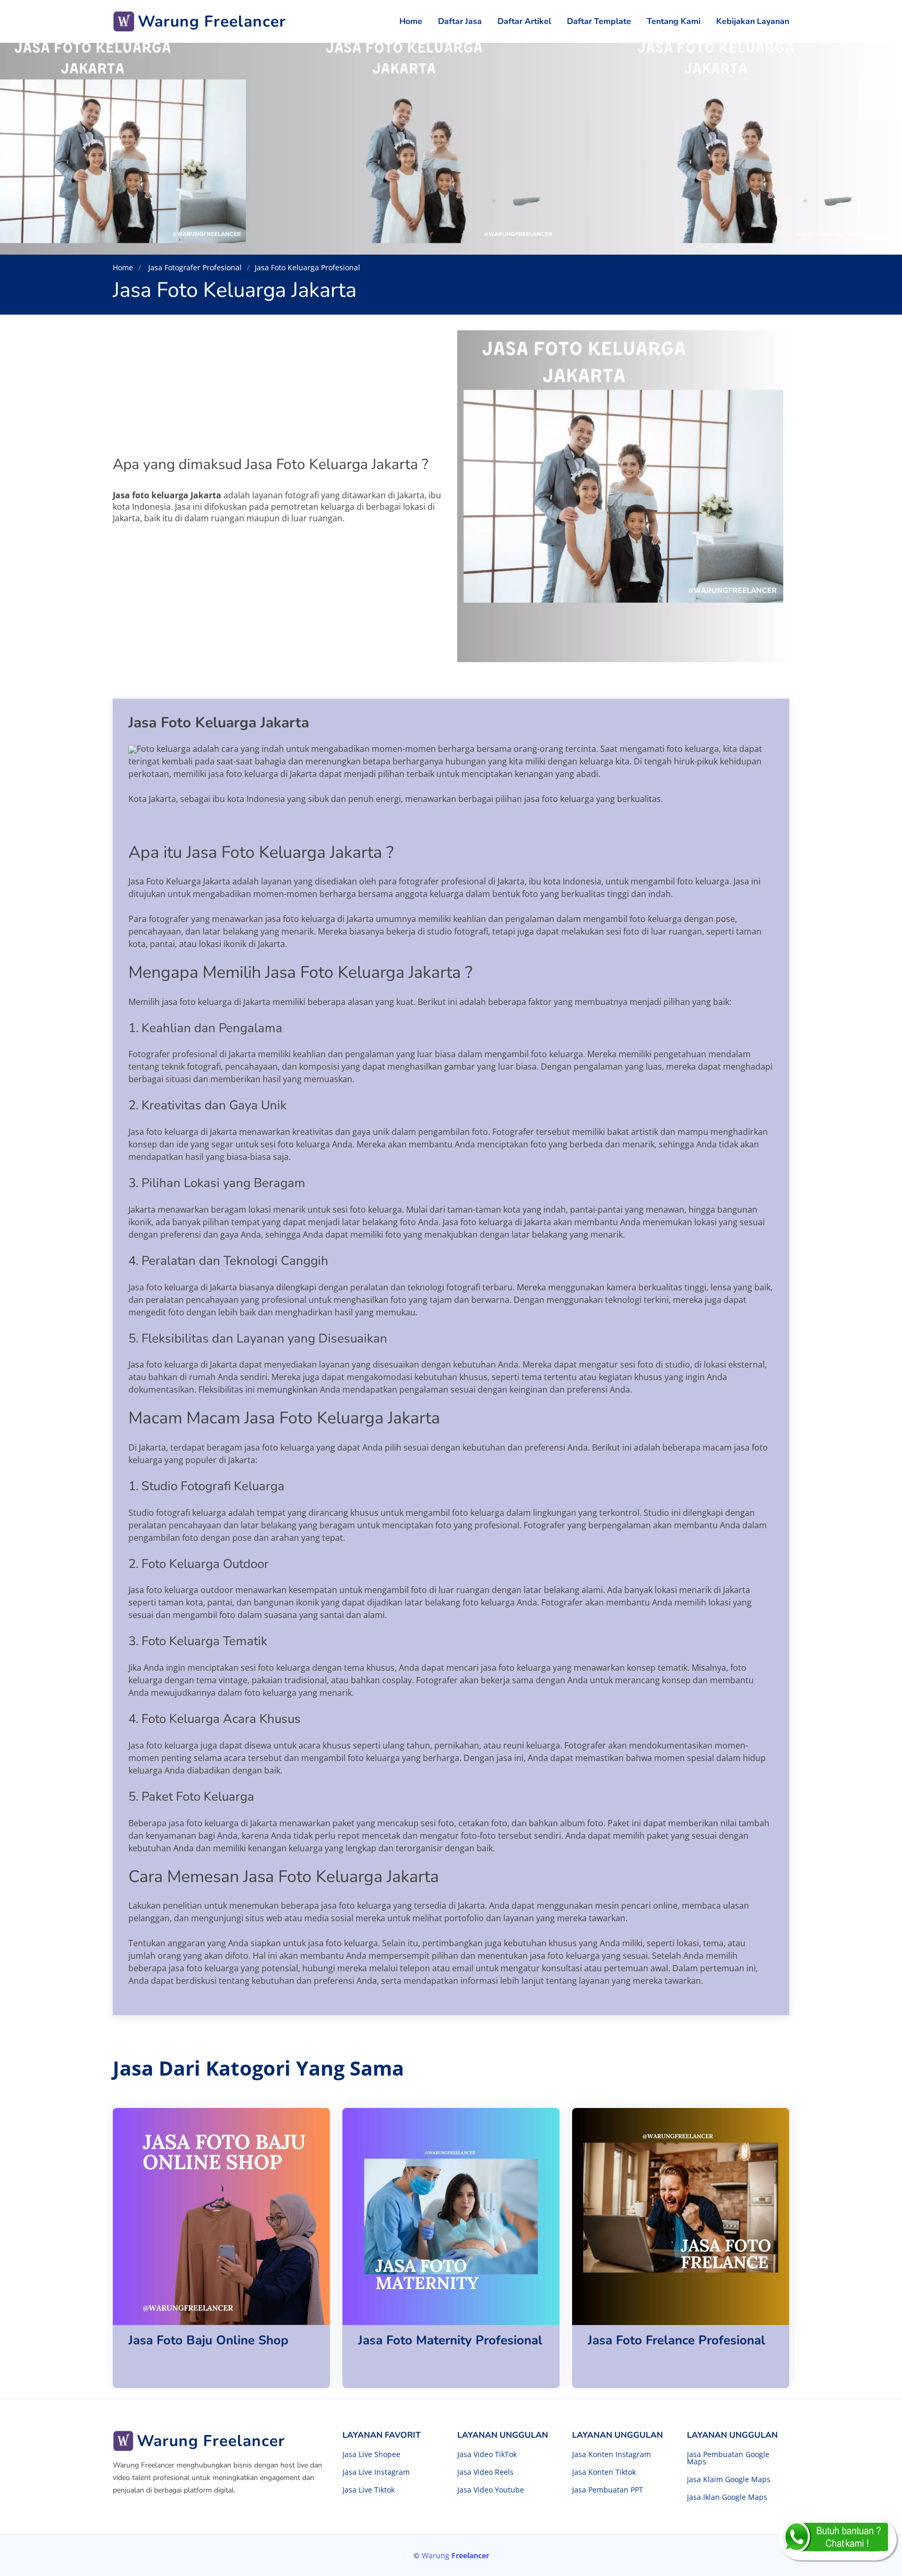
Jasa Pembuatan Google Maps (728, 2458)
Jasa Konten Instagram (612, 2454)
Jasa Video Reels (485, 2472)
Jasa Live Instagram (376, 2472)
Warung (455, 2555)
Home (411, 21)
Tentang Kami (674, 21)
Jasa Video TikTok (487, 2454)
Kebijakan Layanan (753, 21)
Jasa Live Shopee (371, 2454)
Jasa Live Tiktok (369, 2490)
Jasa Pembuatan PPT (608, 2490)
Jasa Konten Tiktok (604, 2472)
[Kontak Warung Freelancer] (838, 2539)
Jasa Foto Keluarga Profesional (307, 267)
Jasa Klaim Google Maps (729, 2479)
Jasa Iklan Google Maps (727, 2497)
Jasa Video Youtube (491, 2490)
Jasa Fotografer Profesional (194, 267)
